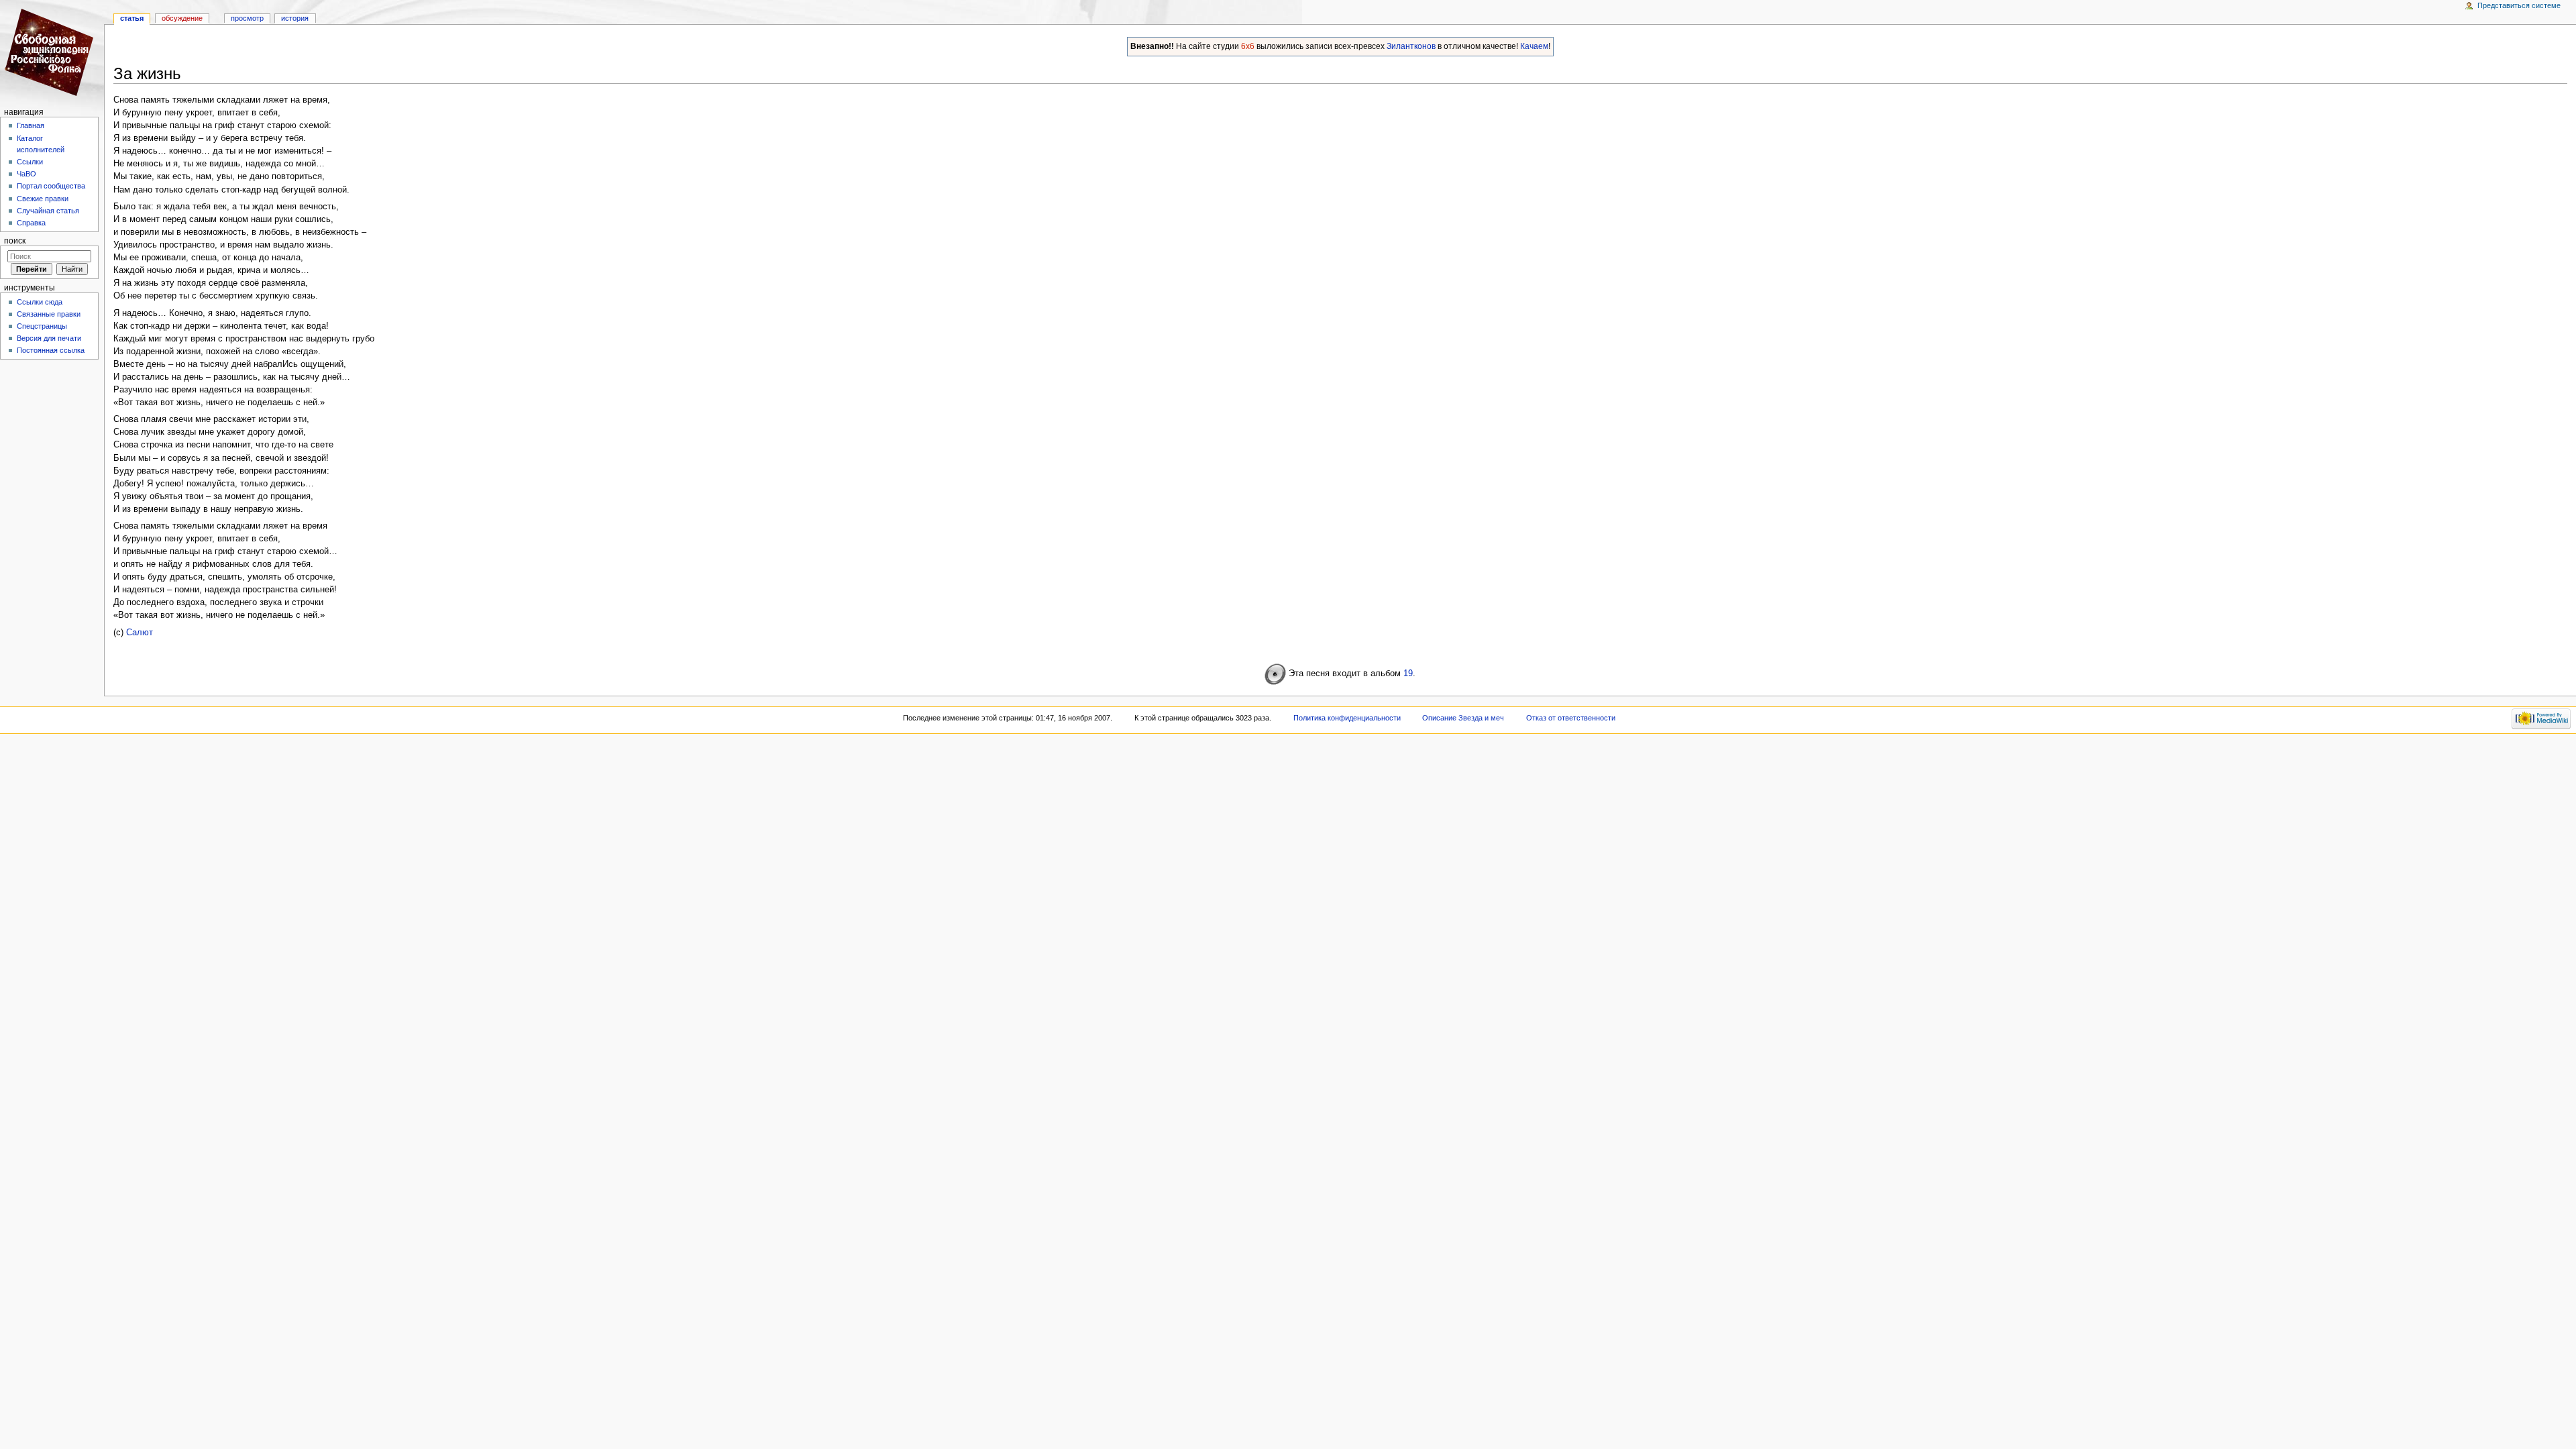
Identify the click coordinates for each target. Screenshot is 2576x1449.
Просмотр (247, 18)
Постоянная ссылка (51, 350)
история (295, 18)
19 (1408, 674)
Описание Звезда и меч (1463, 718)
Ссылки (30, 162)
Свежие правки (43, 199)
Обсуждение (182, 18)
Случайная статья (48, 211)
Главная (31, 125)
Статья (132, 18)
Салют (140, 633)
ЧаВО (26, 174)
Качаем (1534, 46)
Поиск (15, 241)
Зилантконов (1411, 46)
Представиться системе (2519, 5)
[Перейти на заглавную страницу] (52, 52)
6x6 (1248, 46)
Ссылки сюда (40, 302)
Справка (31, 223)
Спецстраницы (42, 326)
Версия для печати (49, 338)
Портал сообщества (51, 186)
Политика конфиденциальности (1347, 718)
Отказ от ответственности (1571, 718)
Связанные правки (49, 314)
